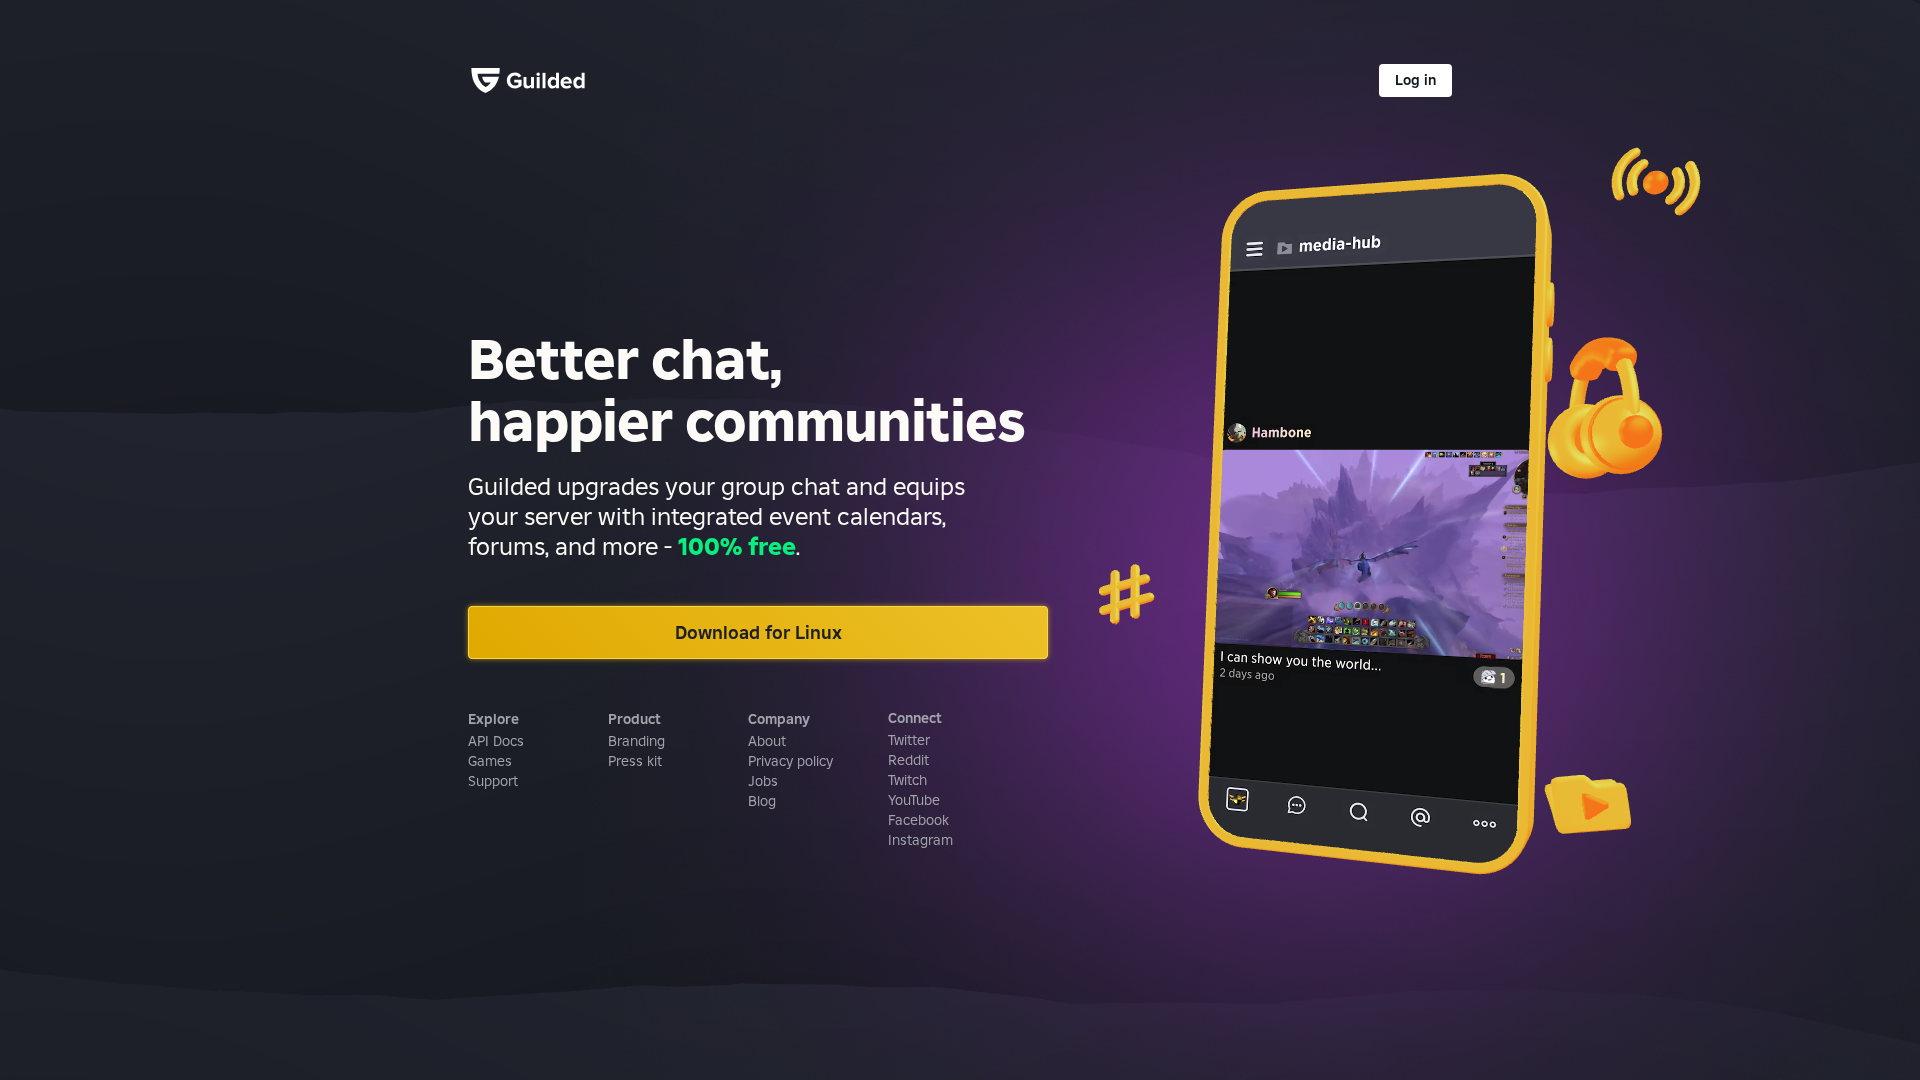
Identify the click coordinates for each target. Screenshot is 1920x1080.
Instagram (920, 840)
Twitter (909, 740)
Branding (636, 741)
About (767, 741)
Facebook (918, 820)
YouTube (914, 800)
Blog (762, 801)
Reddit (908, 760)
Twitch (907, 780)
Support (493, 781)
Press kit (635, 761)
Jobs (763, 781)
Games (490, 761)
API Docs (496, 741)
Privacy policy (790, 761)
